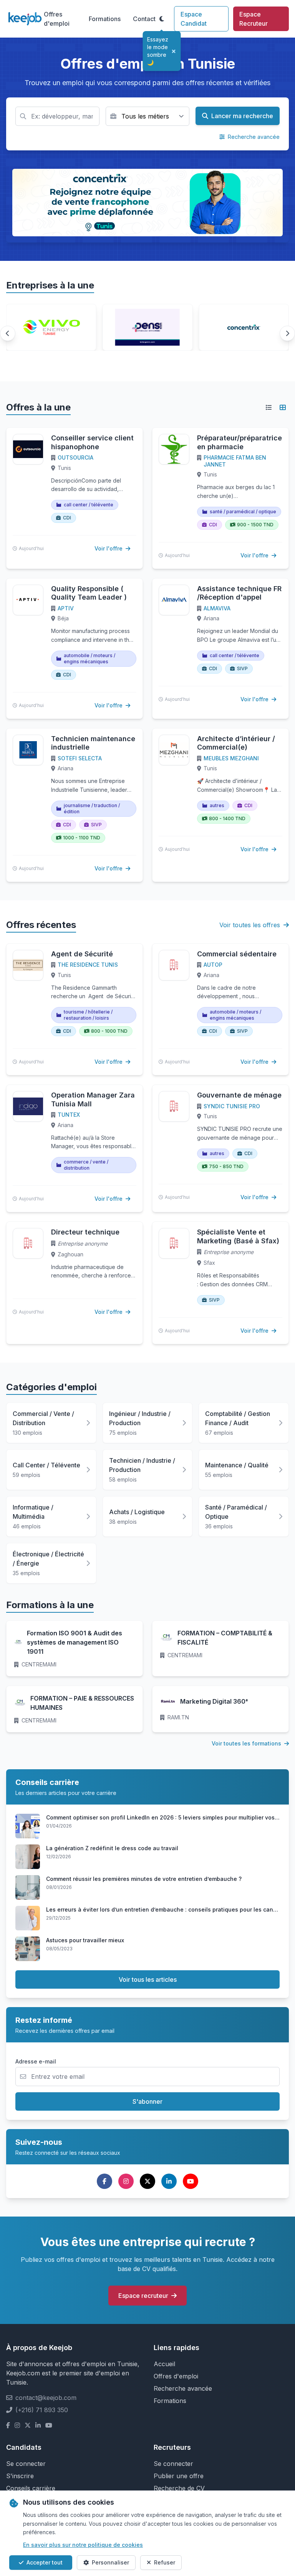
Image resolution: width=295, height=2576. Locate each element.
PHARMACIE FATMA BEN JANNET (235, 461)
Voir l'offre (109, 548)
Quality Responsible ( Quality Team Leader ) (89, 593)
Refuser (165, 2562)
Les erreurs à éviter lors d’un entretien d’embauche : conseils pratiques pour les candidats (168, 1909)
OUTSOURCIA (75, 457)
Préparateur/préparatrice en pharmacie (239, 442)
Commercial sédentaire (237, 954)
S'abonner (147, 2101)
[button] (8, 333)
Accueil (164, 2364)
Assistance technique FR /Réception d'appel (239, 593)
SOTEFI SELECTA (80, 758)
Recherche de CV (179, 2488)
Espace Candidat (194, 19)
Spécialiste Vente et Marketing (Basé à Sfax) (238, 1236)
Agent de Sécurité (82, 954)
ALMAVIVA (217, 608)
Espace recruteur (143, 2296)
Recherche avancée (253, 137)
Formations (105, 19)
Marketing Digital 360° (214, 1701)
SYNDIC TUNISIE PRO (232, 1106)
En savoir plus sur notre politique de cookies (83, 2545)
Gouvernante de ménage (239, 1095)
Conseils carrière (31, 2488)
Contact (144, 19)
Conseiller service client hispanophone (92, 442)
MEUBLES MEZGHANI (231, 758)
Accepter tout (45, 2562)
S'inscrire (20, 2476)
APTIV (66, 608)
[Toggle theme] (162, 19)
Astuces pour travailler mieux (85, 1940)
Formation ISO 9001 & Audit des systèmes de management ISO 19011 (75, 1642)
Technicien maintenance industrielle (93, 743)
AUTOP (213, 965)
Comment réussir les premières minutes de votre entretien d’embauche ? (144, 1879)
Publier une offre (179, 2476)
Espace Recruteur (254, 19)
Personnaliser (110, 2562)
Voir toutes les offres (251, 925)
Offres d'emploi (57, 19)
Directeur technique (85, 1232)
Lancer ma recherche (241, 116)
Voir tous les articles (148, 1979)
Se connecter (26, 2464)
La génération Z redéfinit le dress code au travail (112, 1848)
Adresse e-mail (36, 2061)
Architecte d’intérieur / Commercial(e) (236, 743)
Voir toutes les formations (247, 1743)
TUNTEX (69, 1115)
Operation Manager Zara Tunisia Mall (93, 1099)
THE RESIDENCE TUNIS (88, 965)
